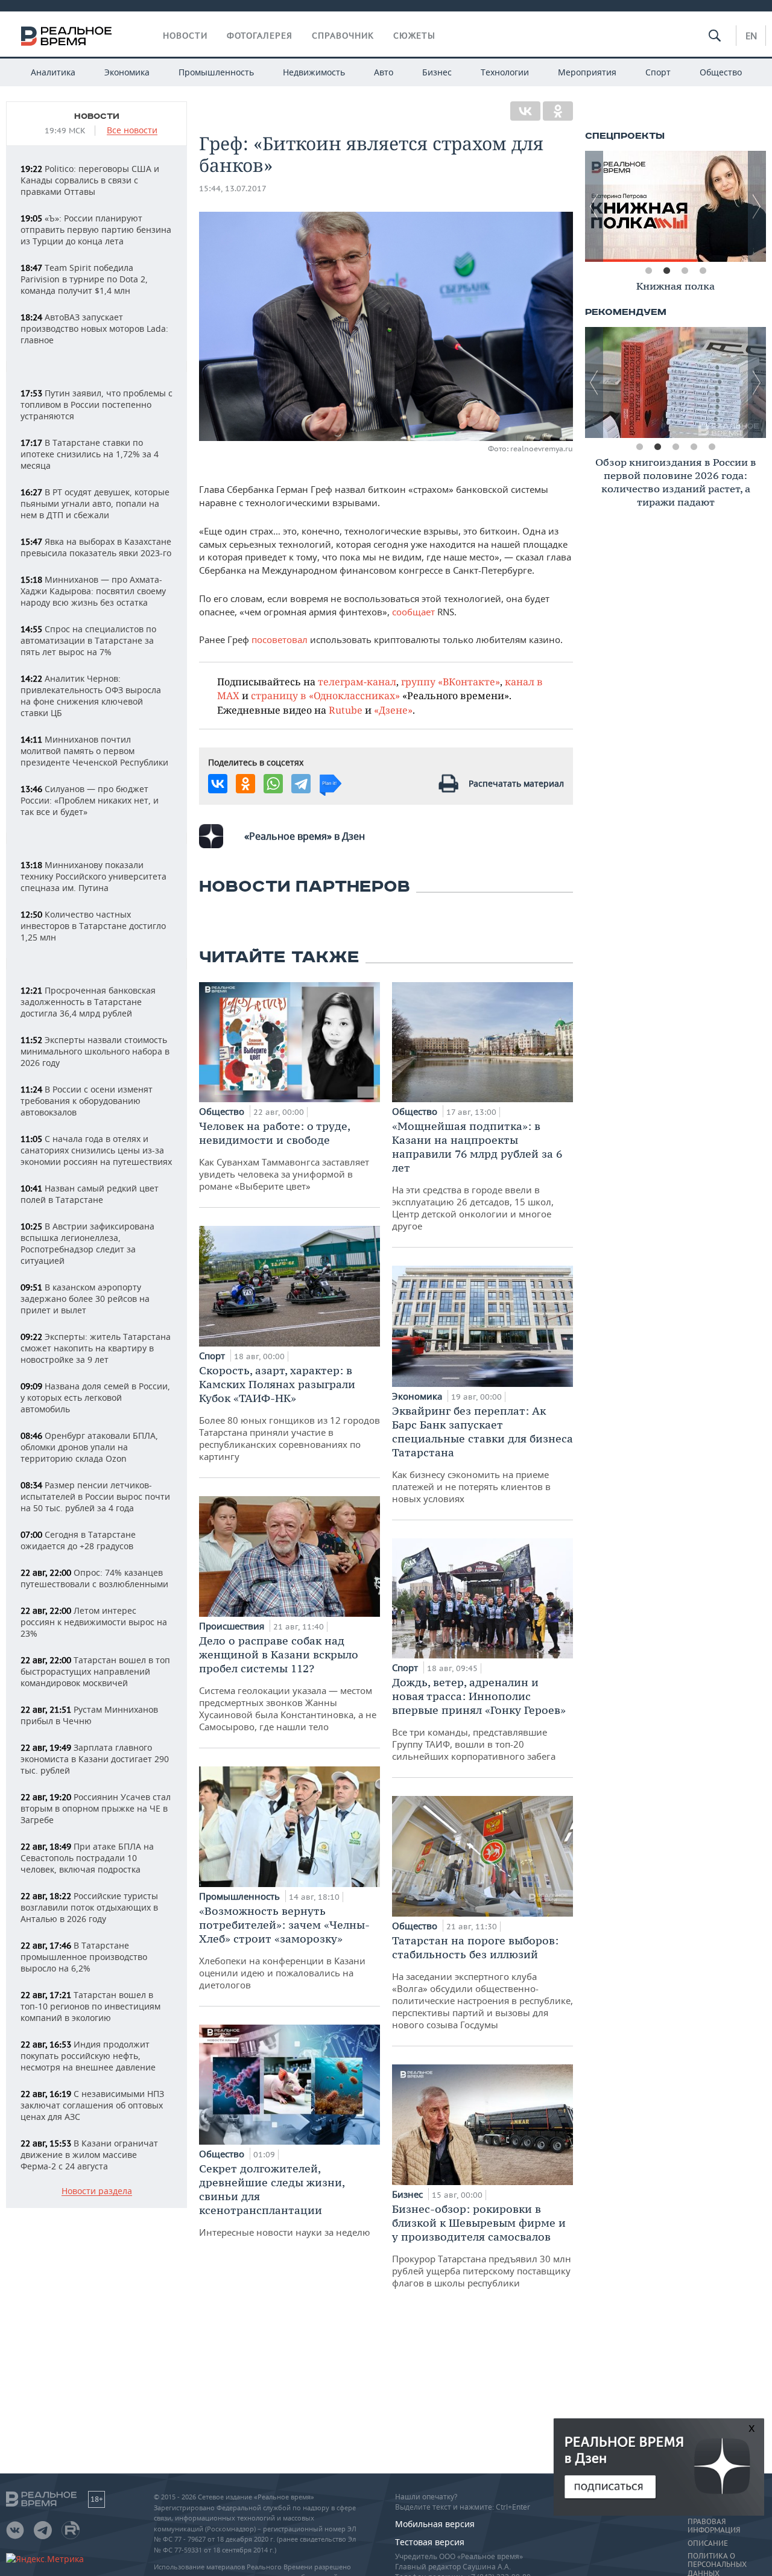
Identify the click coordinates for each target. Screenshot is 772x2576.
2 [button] (666, 271)
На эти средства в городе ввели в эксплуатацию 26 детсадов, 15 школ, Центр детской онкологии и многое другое (477, 1175)
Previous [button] (594, 206)
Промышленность (216, 72)
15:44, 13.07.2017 (233, 189)
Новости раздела (97, 2191)
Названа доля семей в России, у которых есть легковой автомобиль (95, 1397)
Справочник (343, 36)
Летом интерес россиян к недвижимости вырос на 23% (94, 1622)
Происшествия (233, 1626)
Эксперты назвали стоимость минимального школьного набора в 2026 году (95, 1051)
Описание (708, 2543)
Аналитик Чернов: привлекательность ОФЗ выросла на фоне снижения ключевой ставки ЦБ (91, 696)
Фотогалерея (260, 36)
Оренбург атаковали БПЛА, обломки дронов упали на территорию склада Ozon (89, 1447)
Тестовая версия (430, 2542)
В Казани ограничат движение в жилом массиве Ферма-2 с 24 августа (89, 2155)
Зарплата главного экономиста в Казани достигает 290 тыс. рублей (95, 1759)
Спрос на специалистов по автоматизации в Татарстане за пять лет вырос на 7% (88, 640)
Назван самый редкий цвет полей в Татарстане (90, 1194)
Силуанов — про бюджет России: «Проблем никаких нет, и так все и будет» (90, 800)
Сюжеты (414, 36)
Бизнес (437, 72)
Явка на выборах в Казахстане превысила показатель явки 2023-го (96, 547)
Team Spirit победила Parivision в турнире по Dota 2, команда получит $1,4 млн (84, 279)
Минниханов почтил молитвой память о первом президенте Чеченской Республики (94, 751)
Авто (384, 72)
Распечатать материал (516, 783)
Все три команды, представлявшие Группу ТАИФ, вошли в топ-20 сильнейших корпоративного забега (479, 1719)
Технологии (505, 72)
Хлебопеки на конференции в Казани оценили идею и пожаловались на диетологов (284, 1947)
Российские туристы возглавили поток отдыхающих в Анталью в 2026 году (89, 1907)
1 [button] (648, 271)
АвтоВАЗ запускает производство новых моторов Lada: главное (94, 328)
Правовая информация (714, 2526)
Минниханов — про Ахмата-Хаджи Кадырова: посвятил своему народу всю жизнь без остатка (93, 591)
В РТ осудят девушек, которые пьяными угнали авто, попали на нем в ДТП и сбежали (95, 503)
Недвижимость (314, 72)
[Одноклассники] (558, 111)
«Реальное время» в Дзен (305, 836)
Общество (721, 72)
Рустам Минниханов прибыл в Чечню (89, 1715)
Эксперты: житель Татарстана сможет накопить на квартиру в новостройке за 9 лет (96, 1348)
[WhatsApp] (273, 784)
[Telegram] (301, 784)
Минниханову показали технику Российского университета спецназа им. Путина (93, 876)
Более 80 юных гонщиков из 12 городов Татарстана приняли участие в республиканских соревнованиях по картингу (289, 1413)
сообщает (413, 612)
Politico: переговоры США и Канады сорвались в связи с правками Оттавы (90, 180)
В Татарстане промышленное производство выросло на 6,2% (84, 1957)
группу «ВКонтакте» (451, 681)
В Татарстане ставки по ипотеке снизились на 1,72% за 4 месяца (90, 454)
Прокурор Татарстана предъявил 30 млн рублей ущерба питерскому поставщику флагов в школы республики (482, 2245)
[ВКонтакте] (525, 111)
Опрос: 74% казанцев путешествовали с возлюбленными (94, 1578)
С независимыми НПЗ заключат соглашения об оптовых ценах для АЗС (92, 2105)
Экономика (127, 72)
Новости (185, 36)
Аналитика (53, 72)
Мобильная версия (435, 2524)
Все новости (132, 131)
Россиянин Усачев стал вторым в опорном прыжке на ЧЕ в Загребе (96, 1808)
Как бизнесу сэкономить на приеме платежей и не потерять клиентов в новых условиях (482, 1454)
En (751, 36)
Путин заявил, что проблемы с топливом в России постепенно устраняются (96, 404)
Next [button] (757, 206)
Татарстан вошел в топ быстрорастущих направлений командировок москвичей (95, 1671)
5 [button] (712, 447)
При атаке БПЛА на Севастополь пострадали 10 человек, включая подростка (87, 1858)
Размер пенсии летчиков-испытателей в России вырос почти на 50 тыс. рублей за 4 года (95, 1496)
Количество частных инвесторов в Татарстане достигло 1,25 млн (93, 926)
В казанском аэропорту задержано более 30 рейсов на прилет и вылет (85, 1299)
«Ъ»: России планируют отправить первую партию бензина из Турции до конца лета (96, 230)
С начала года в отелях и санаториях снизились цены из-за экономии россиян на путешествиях (96, 1150)
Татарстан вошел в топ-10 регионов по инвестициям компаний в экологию (90, 2006)
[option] (675, 206)
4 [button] (703, 271)
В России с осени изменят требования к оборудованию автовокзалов (87, 1101)
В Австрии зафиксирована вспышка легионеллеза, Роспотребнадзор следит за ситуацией (87, 1243)
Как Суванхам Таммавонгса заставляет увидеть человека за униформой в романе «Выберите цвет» (284, 1156)
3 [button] (685, 271)
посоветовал (280, 639)
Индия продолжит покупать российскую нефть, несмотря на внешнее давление (88, 2056)
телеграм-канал (357, 681)
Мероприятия (587, 72)
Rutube (346, 710)
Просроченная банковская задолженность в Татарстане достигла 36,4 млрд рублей (88, 1002)
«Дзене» (393, 710)
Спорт (658, 72)
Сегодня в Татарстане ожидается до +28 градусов (78, 1540)
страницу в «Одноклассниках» (325, 695)
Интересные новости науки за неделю (285, 2200)
